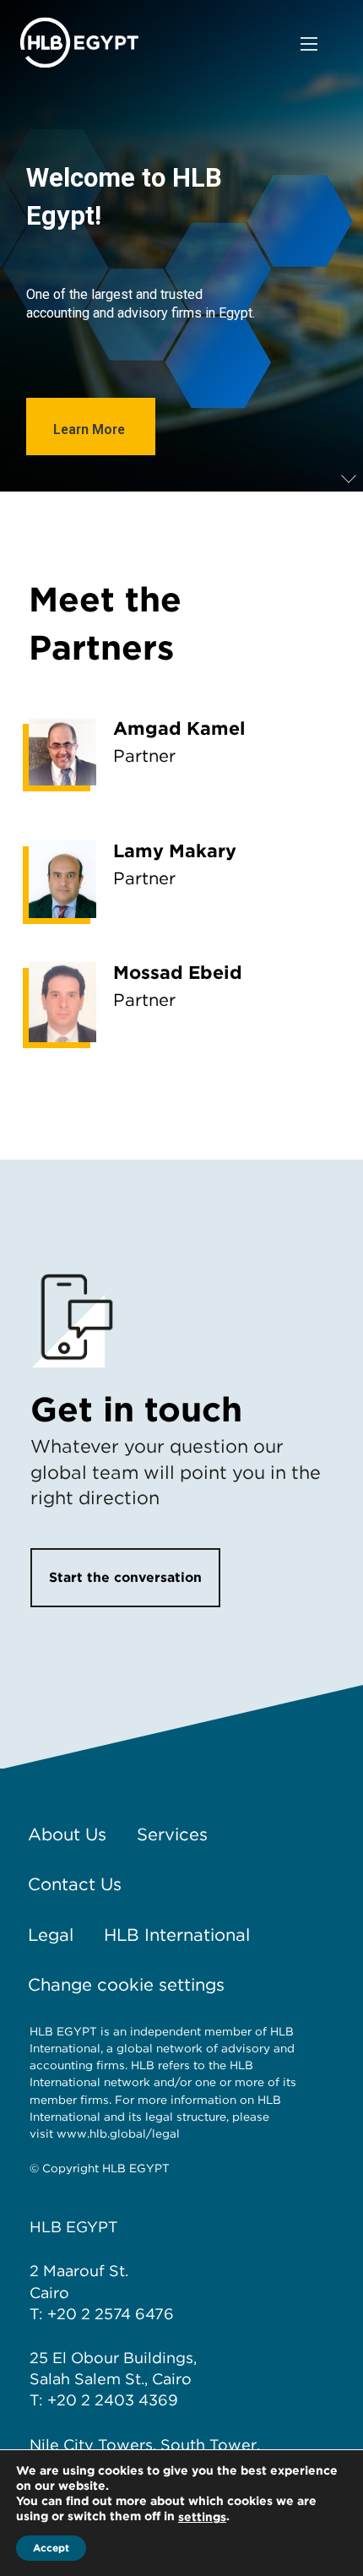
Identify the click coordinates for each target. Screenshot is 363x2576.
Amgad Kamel (179, 728)
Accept (51, 2548)
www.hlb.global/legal (118, 2133)
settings (202, 2517)
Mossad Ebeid (178, 972)
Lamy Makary (175, 851)
